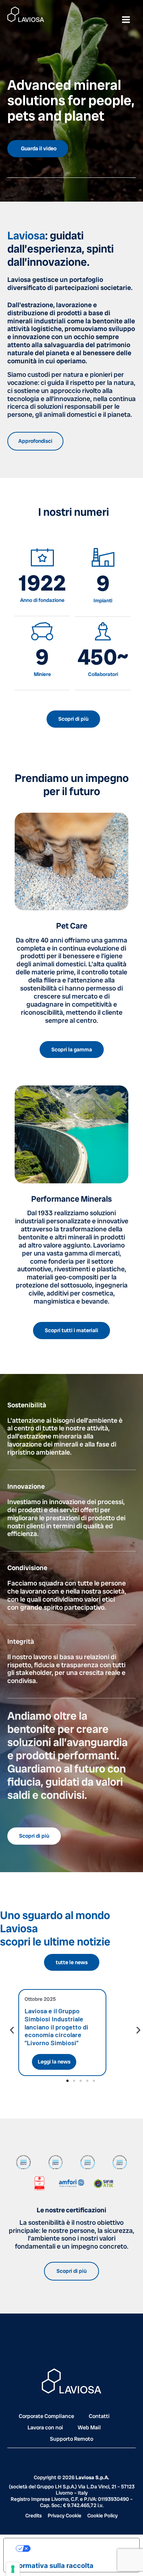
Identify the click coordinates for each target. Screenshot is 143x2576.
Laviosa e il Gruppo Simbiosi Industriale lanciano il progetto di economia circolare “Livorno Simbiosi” (56, 2026)
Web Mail (89, 2428)
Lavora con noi (45, 2428)
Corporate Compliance (46, 2416)
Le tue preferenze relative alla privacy (79, 2548)
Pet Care (72, 926)
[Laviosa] (26, 14)
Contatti (99, 2416)
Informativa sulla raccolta (52, 2565)
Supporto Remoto (71, 2439)
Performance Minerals (71, 1199)
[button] (12, 2030)
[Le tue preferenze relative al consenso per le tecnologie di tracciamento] (13, 2569)
